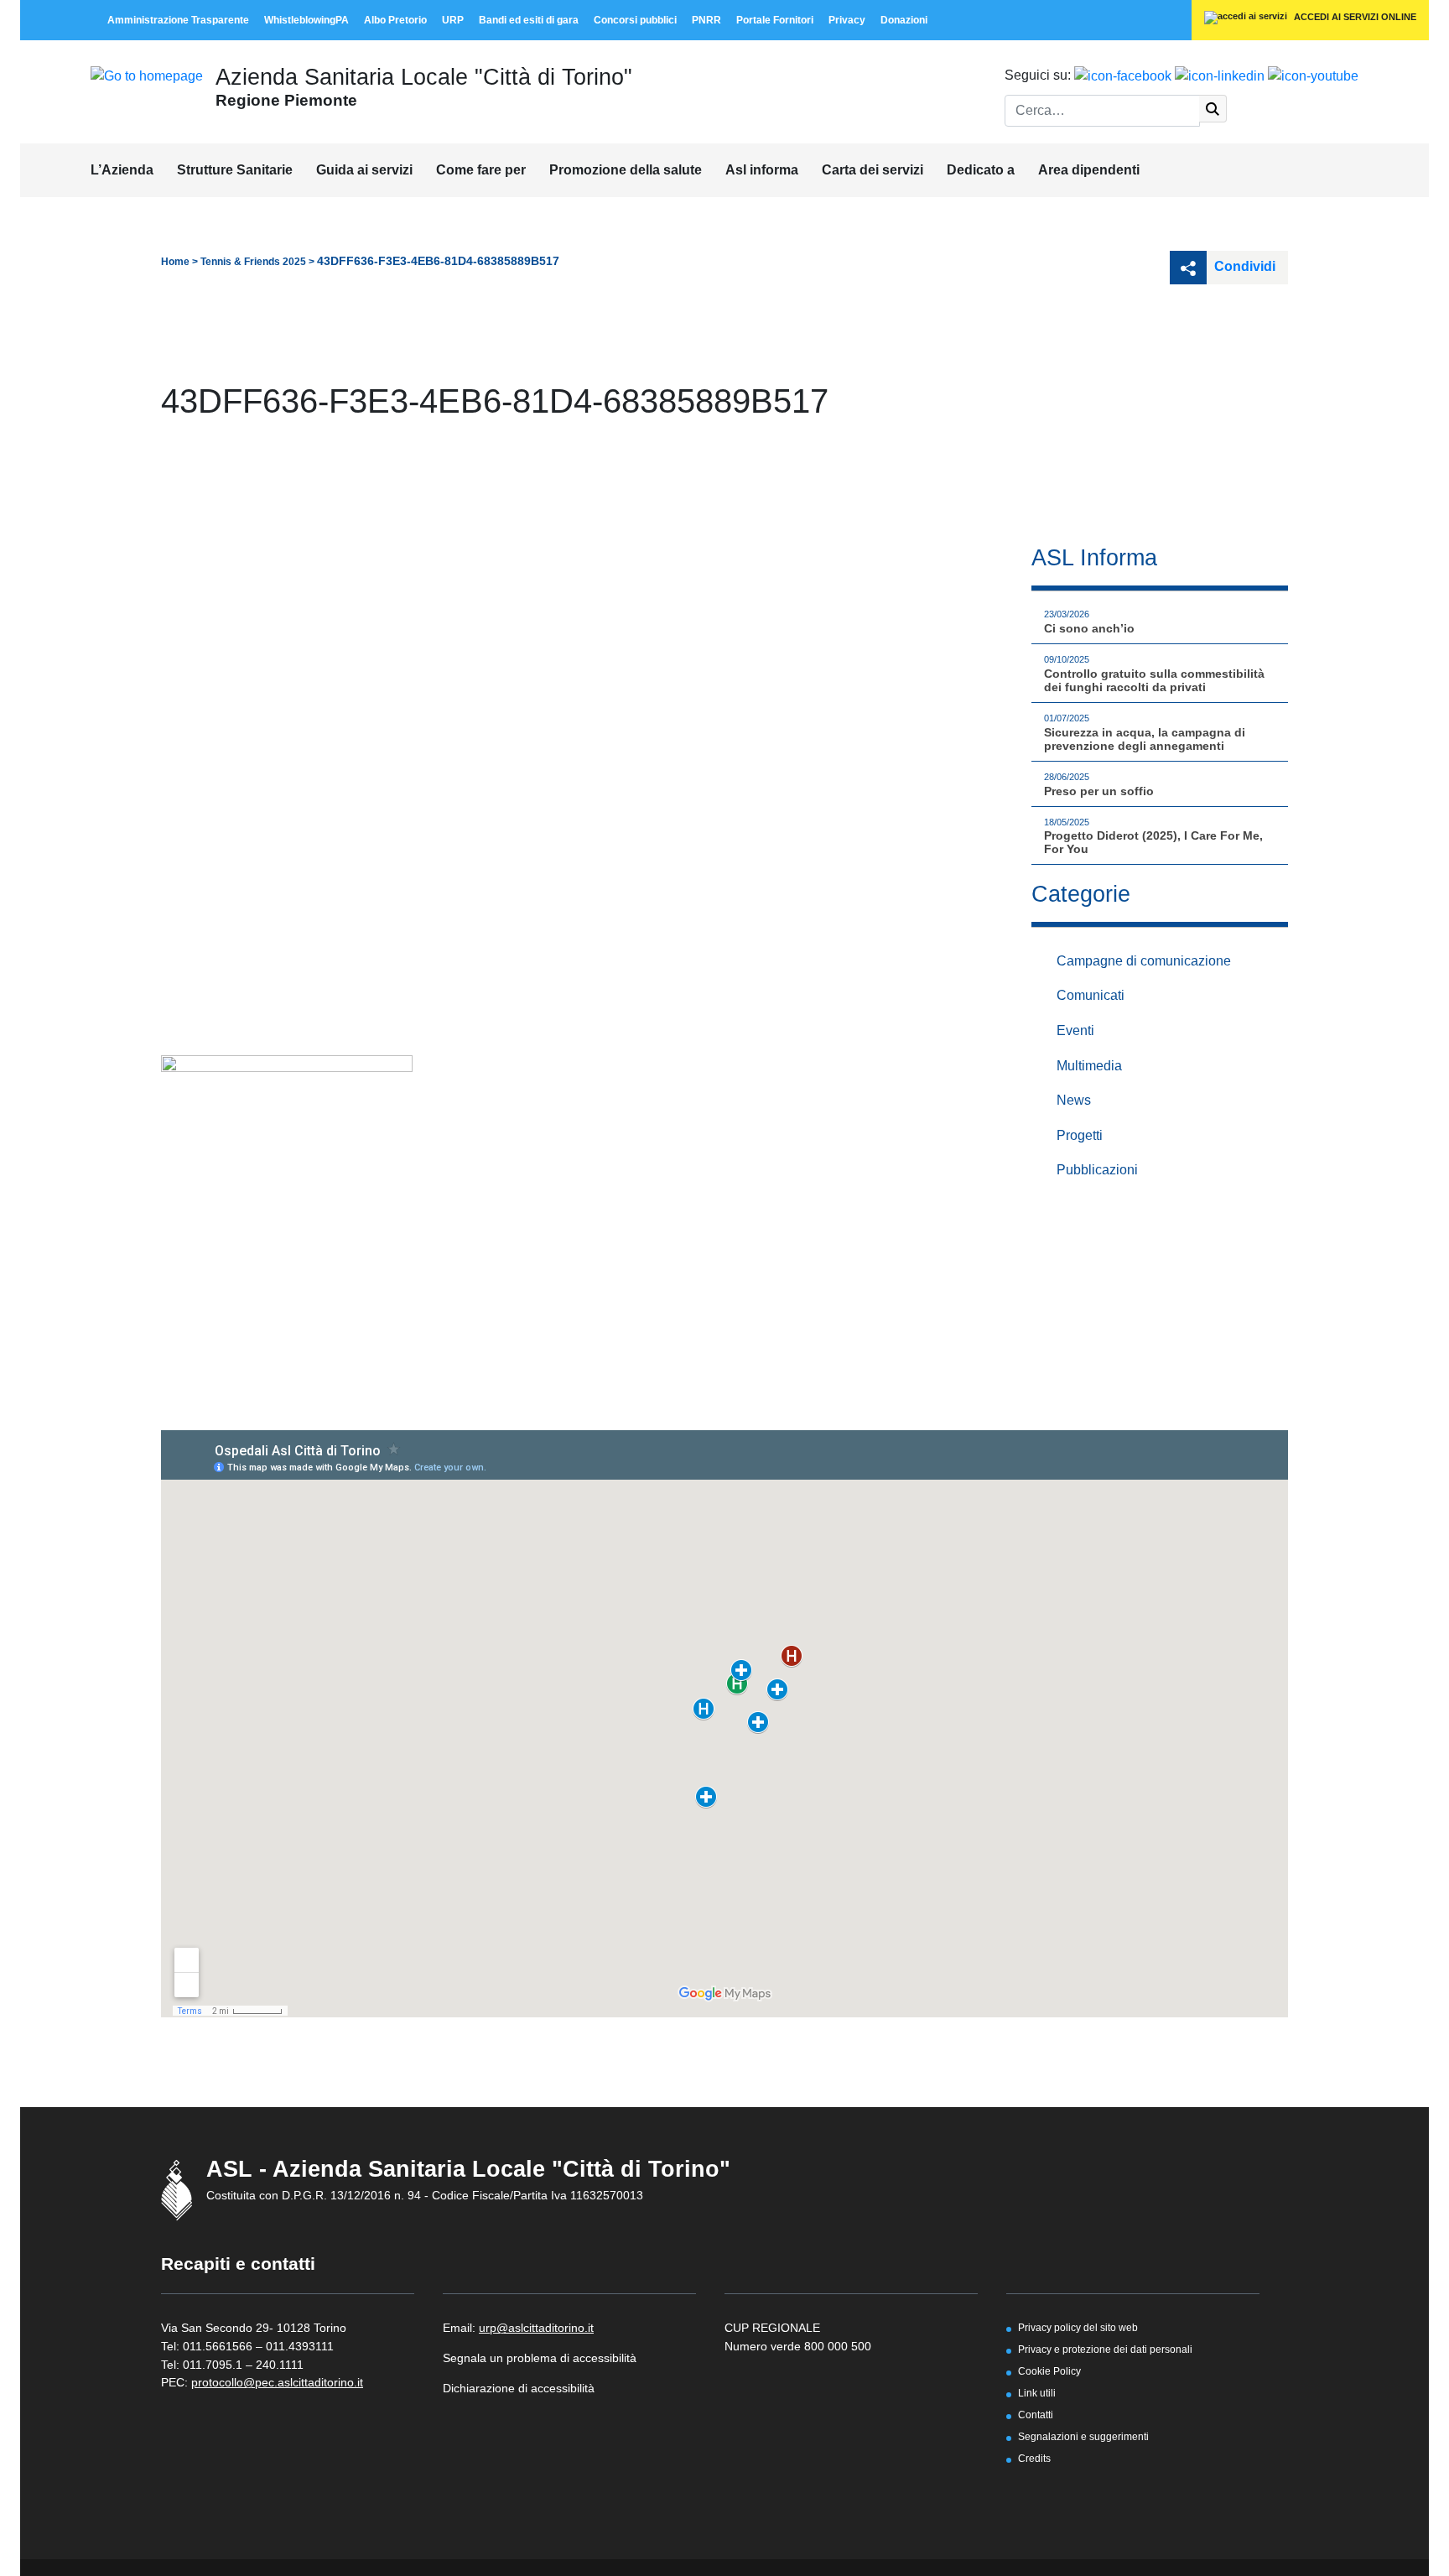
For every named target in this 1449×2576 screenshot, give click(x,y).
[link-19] (1313, 75)
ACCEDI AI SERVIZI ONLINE (1354, 17)
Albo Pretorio (395, 20)
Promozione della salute (626, 170)
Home (175, 262)
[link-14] (147, 75)
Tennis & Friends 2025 (253, 262)
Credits (1034, 2458)
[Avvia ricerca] (1213, 109)
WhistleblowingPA (306, 20)
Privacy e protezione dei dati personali (1105, 2349)
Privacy (847, 20)
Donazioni (904, 20)
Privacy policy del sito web (1078, 2327)
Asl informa (762, 170)
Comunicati (1091, 995)
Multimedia (1089, 1066)
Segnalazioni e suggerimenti (1083, 2436)
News (1074, 1100)
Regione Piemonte (286, 100)
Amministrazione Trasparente (178, 20)
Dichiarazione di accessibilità (519, 2388)
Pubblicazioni (1097, 1170)
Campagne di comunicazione (1144, 961)
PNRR (706, 20)
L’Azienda (122, 170)
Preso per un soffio (1099, 791)
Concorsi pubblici (635, 20)
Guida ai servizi (364, 170)
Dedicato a (981, 170)
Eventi (1075, 1030)
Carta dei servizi (873, 170)
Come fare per (481, 170)
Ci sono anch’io (1089, 628)
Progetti (1080, 1135)
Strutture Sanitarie (235, 170)
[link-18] (1220, 75)
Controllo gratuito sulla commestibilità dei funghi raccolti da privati (1154, 680)
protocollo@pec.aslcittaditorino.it (277, 2382)
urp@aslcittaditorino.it (536, 2328)
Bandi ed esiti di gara (529, 20)
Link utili (1037, 2393)
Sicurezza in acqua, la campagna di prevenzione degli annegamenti (1145, 739)
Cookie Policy (1049, 2371)
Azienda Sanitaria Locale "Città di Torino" (424, 77)
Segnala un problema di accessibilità (540, 2358)
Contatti (1036, 2415)
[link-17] (1123, 75)
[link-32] (287, 1149)
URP (453, 20)
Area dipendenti (1089, 170)
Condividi (1243, 266)
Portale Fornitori (775, 20)
